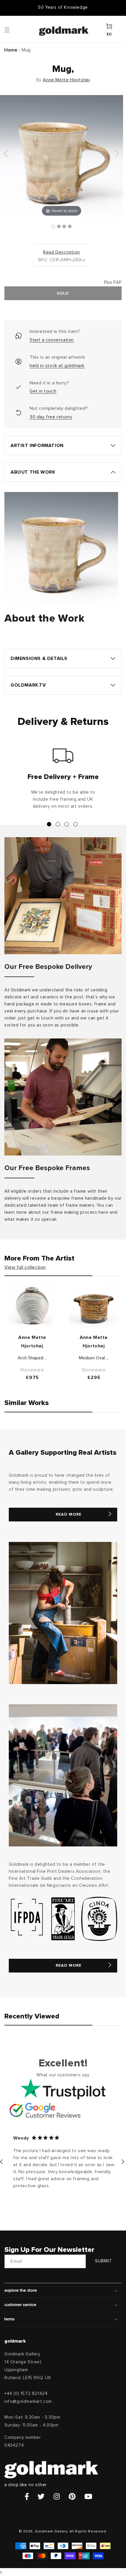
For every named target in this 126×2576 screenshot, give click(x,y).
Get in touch (43, 391)
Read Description (62, 252)
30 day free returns (51, 417)
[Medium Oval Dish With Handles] (94, 1304)
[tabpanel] (63, 781)
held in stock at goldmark (57, 366)
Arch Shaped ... (32, 1358)
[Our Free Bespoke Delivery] (63, 896)
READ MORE (69, 1514)
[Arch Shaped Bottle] (32, 1304)
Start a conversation (52, 340)
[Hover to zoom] (62, 156)
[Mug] (53, 226)
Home (11, 50)
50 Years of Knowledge (63, 7)
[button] (13, 30)
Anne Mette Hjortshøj (66, 80)
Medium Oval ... (94, 1358)
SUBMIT (104, 2261)
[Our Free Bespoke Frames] (63, 1097)
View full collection (25, 1267)
